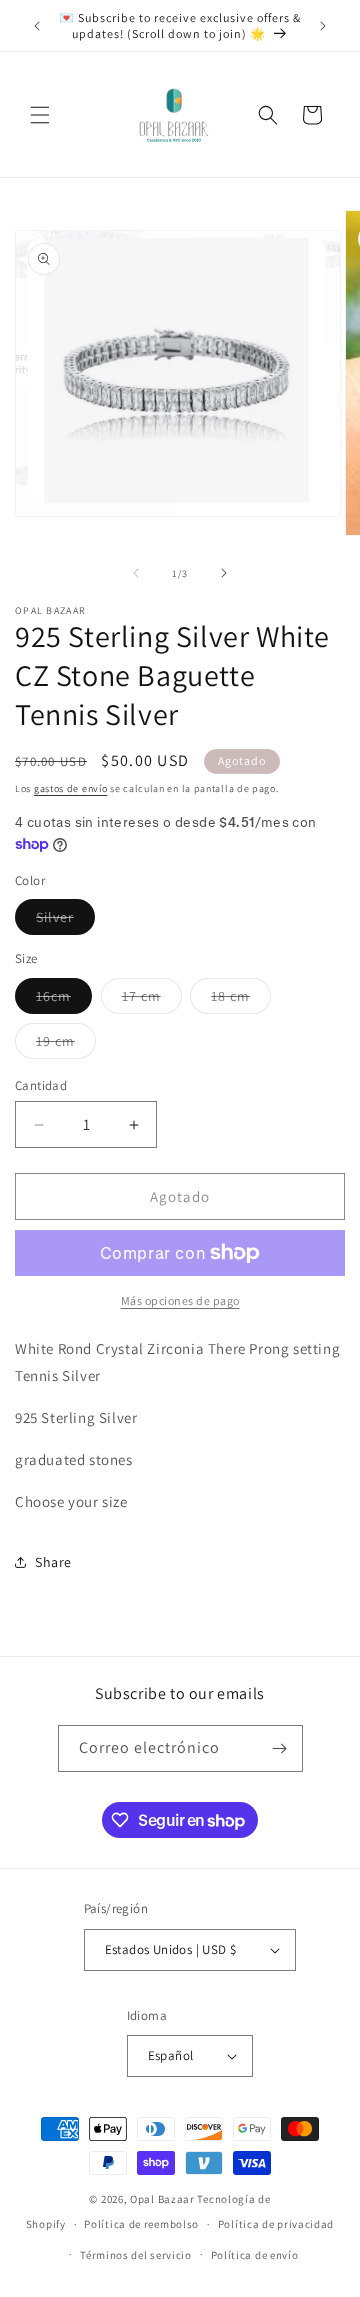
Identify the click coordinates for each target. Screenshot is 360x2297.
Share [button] (53, 1562)
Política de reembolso (141, 2224)
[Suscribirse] (280, 1748)
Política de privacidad (276, 2224)
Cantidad (41, 1085)
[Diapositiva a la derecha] (224, 573)
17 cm (152, 1000)
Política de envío (255, 2255)
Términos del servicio (136, 2255)
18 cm (241, 1000)
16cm (64, 1000)
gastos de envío (71, 788)
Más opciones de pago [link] (180, 1300)
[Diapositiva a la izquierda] (136, 573)
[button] (40, 115)
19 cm (66, 1045)
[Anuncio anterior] (37, 26)
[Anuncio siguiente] (323, 26)
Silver (65, 921)
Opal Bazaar (162, 2199)
